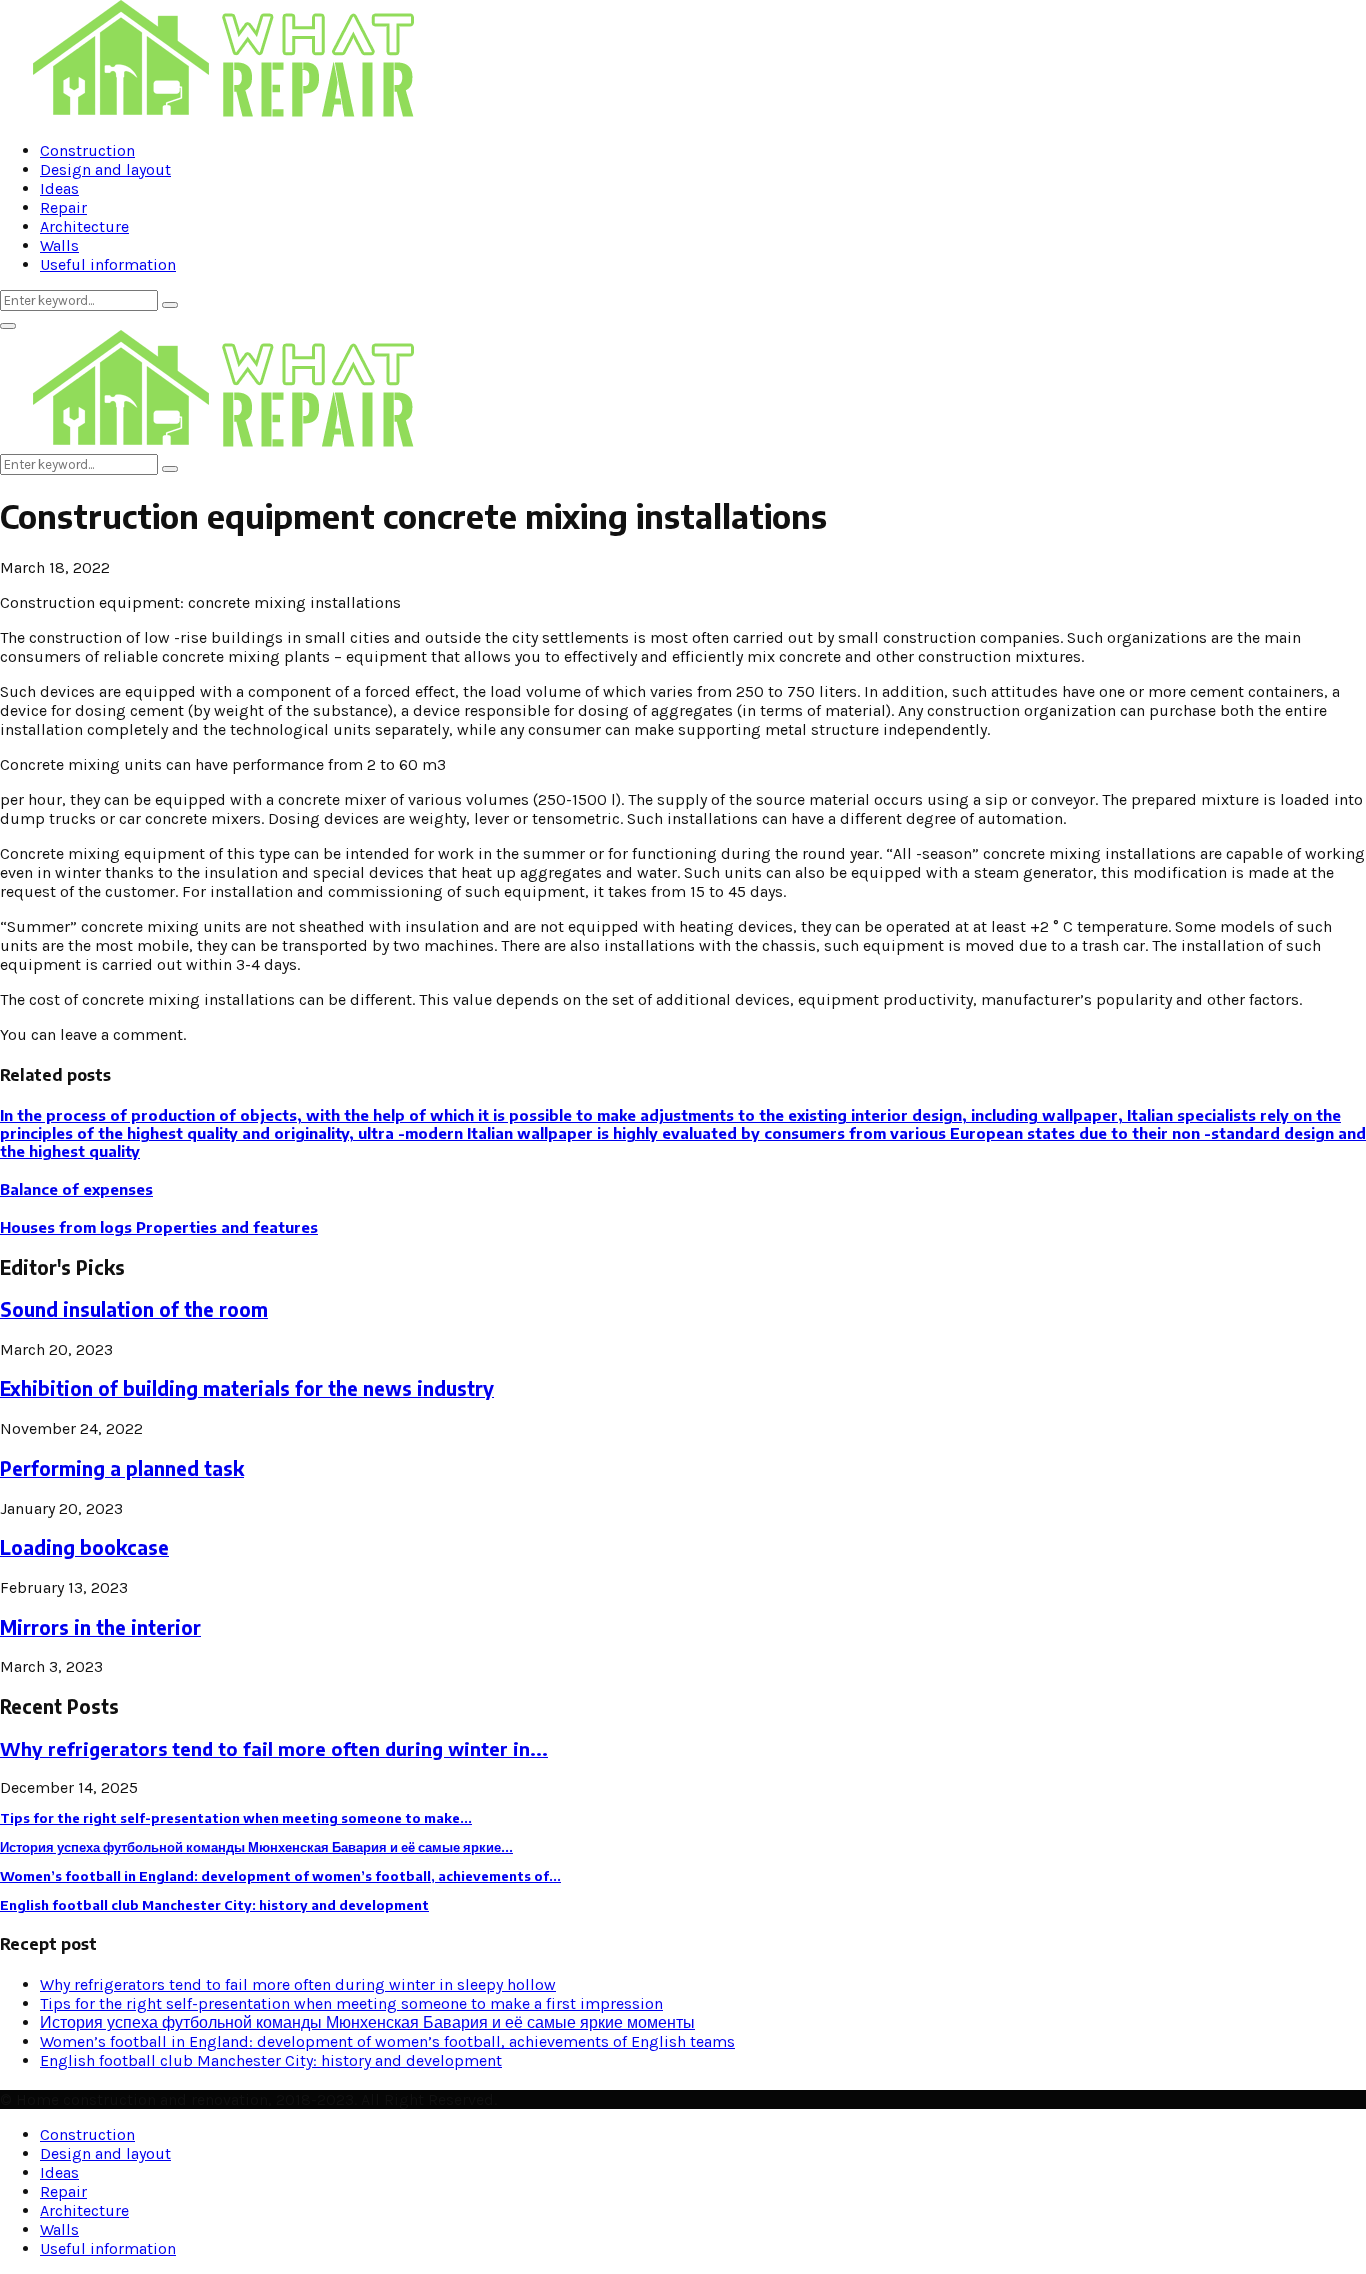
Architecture (84, 226)
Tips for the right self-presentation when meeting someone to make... (236, 1818)
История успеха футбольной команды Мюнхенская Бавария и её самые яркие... (256, 1847)
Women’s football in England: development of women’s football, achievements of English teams (387, 2041)
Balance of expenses (76, 1189)
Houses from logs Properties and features (159, 1227)
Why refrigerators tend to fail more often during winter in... (274, 1748)
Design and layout (105, 169)
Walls (59, 245)
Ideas (59, 188)
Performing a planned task (122, 1468)
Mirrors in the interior (100, 1627)
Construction (87, 150)
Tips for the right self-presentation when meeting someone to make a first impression (351, 2003)
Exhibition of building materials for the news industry (247, 1388)
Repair (63, 207)
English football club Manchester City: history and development (214, 1905)
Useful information (108, 264)
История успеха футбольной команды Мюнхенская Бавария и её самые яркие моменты (367, 2022)
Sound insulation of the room (134, 1309)
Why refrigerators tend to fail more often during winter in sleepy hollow (298, 1984)
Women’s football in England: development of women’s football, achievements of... (280, 1876)
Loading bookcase (84, 1547)
